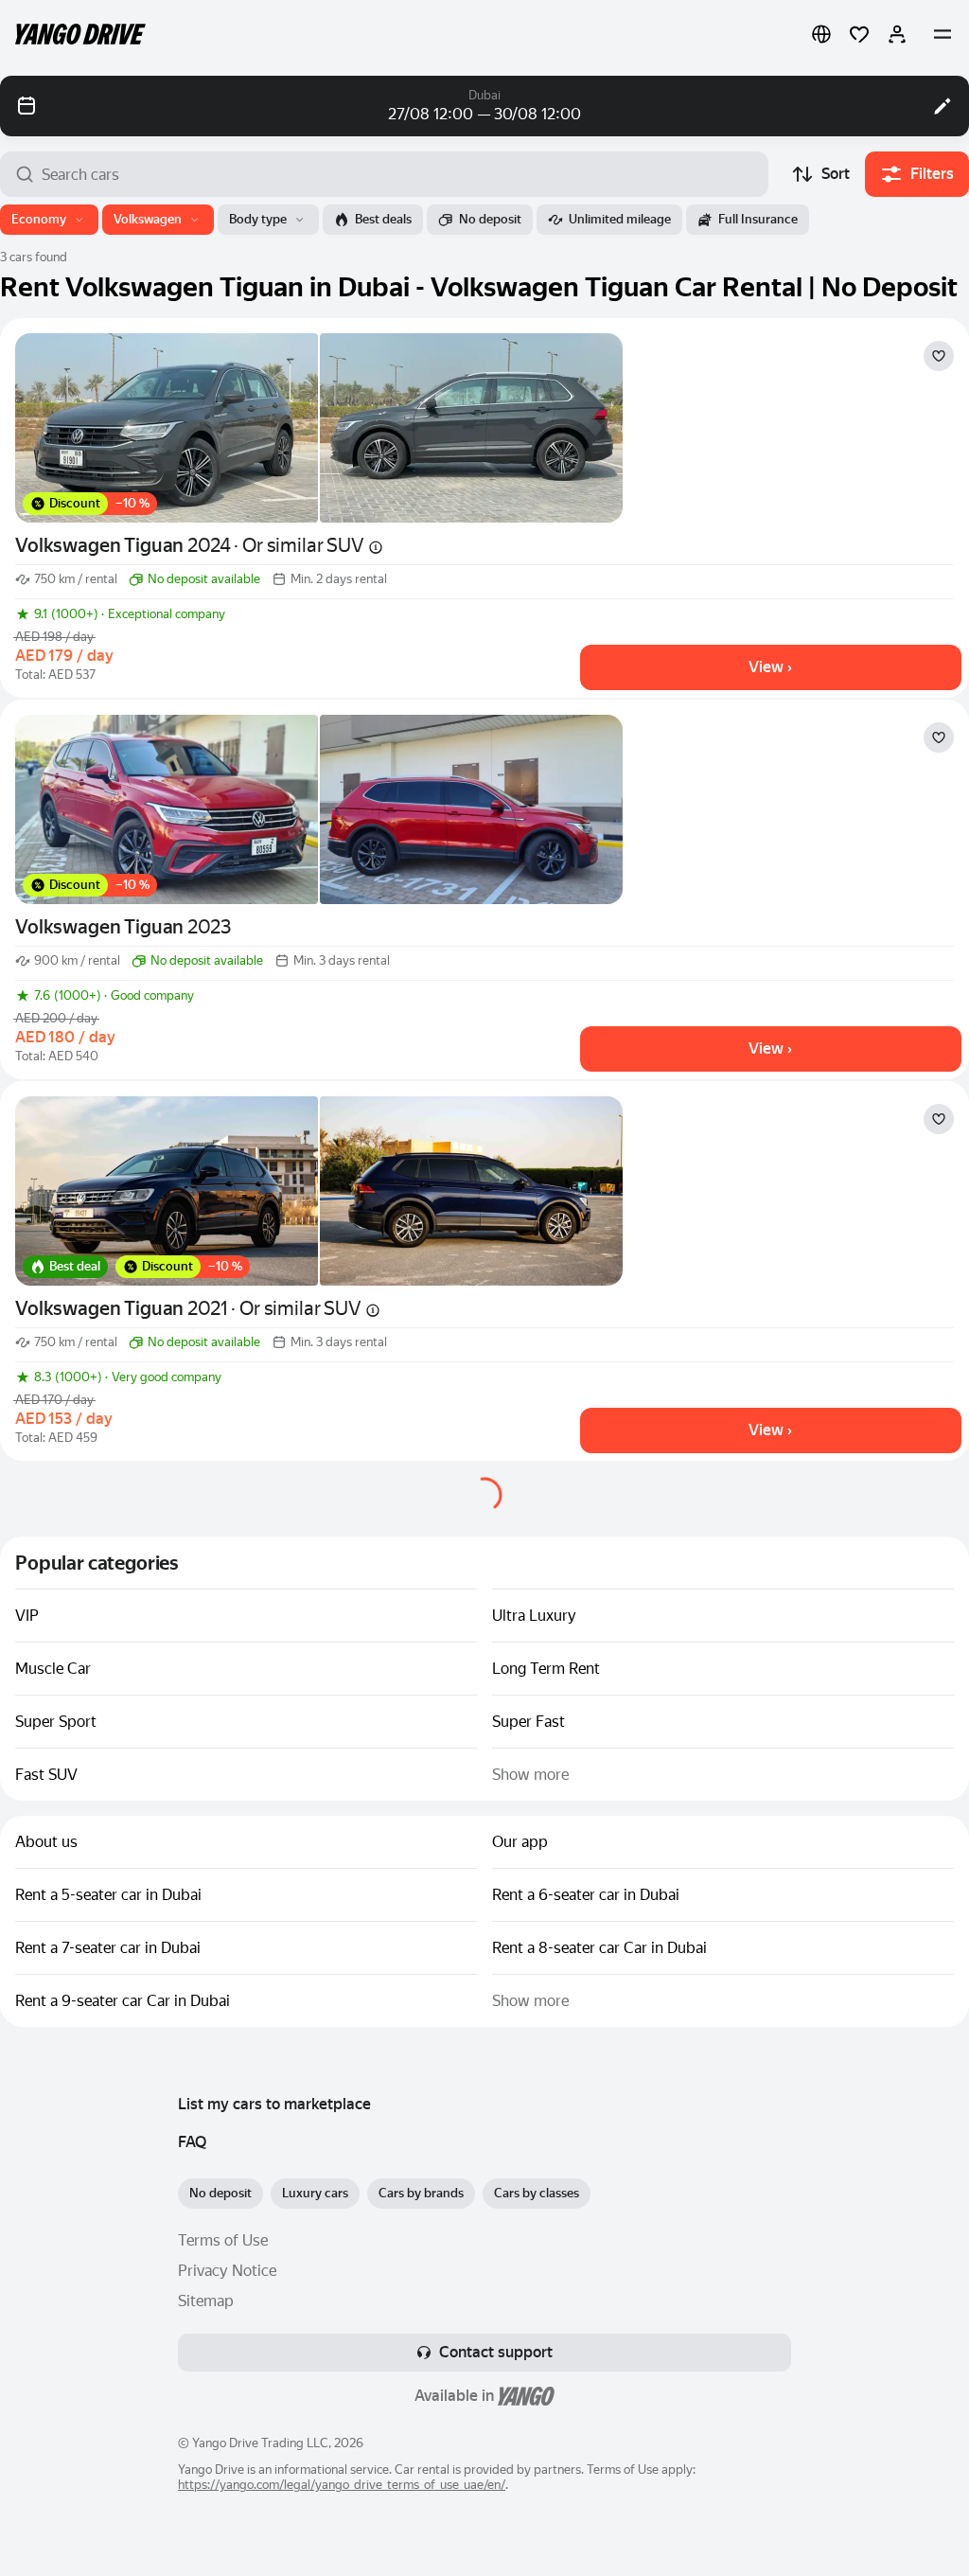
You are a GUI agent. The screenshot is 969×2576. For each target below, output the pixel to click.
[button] (821, 34)
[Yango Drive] (80, 34)
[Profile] (897, 34)
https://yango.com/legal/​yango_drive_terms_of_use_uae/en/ (342, 2485)
